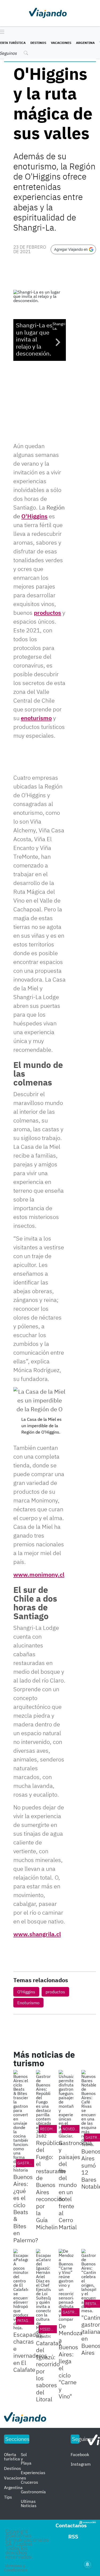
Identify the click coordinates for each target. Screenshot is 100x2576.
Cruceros (29, 2482)
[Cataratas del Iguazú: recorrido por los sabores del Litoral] (43, 2294)
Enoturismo (28, 2003)
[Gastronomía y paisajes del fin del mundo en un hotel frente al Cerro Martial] (66, 2104)
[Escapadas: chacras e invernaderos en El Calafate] (21, 2289)
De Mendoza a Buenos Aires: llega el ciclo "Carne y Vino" (71, 2361)
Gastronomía (31, 2163)
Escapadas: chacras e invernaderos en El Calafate (30, 2352)
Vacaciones (61, 43)
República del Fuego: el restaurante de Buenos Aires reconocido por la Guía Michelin (51, 2185)
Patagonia (27, 2321)
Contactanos (71, 2525)
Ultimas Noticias (29, 2503)
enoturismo (36, 718)
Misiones (49, 2329)
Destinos (38, 43)
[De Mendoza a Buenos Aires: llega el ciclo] (66, 2285)
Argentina (85, 43)
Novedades (73, 2129)
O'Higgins (34, 516)
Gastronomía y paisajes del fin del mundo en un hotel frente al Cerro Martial (75, 2185)
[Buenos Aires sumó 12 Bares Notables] (89, 2108)
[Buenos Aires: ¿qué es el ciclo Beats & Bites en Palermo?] (21, 2121)
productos (47, 613)
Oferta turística (12, 2457)
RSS (73, 2537)
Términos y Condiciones (16, 2568)
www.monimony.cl (39, 1574)
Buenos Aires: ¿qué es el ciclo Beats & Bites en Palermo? (26, 2208)
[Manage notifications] (87, 2564)
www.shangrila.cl (37, 1934)
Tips (8, 2497)
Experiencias (33, 2473)
